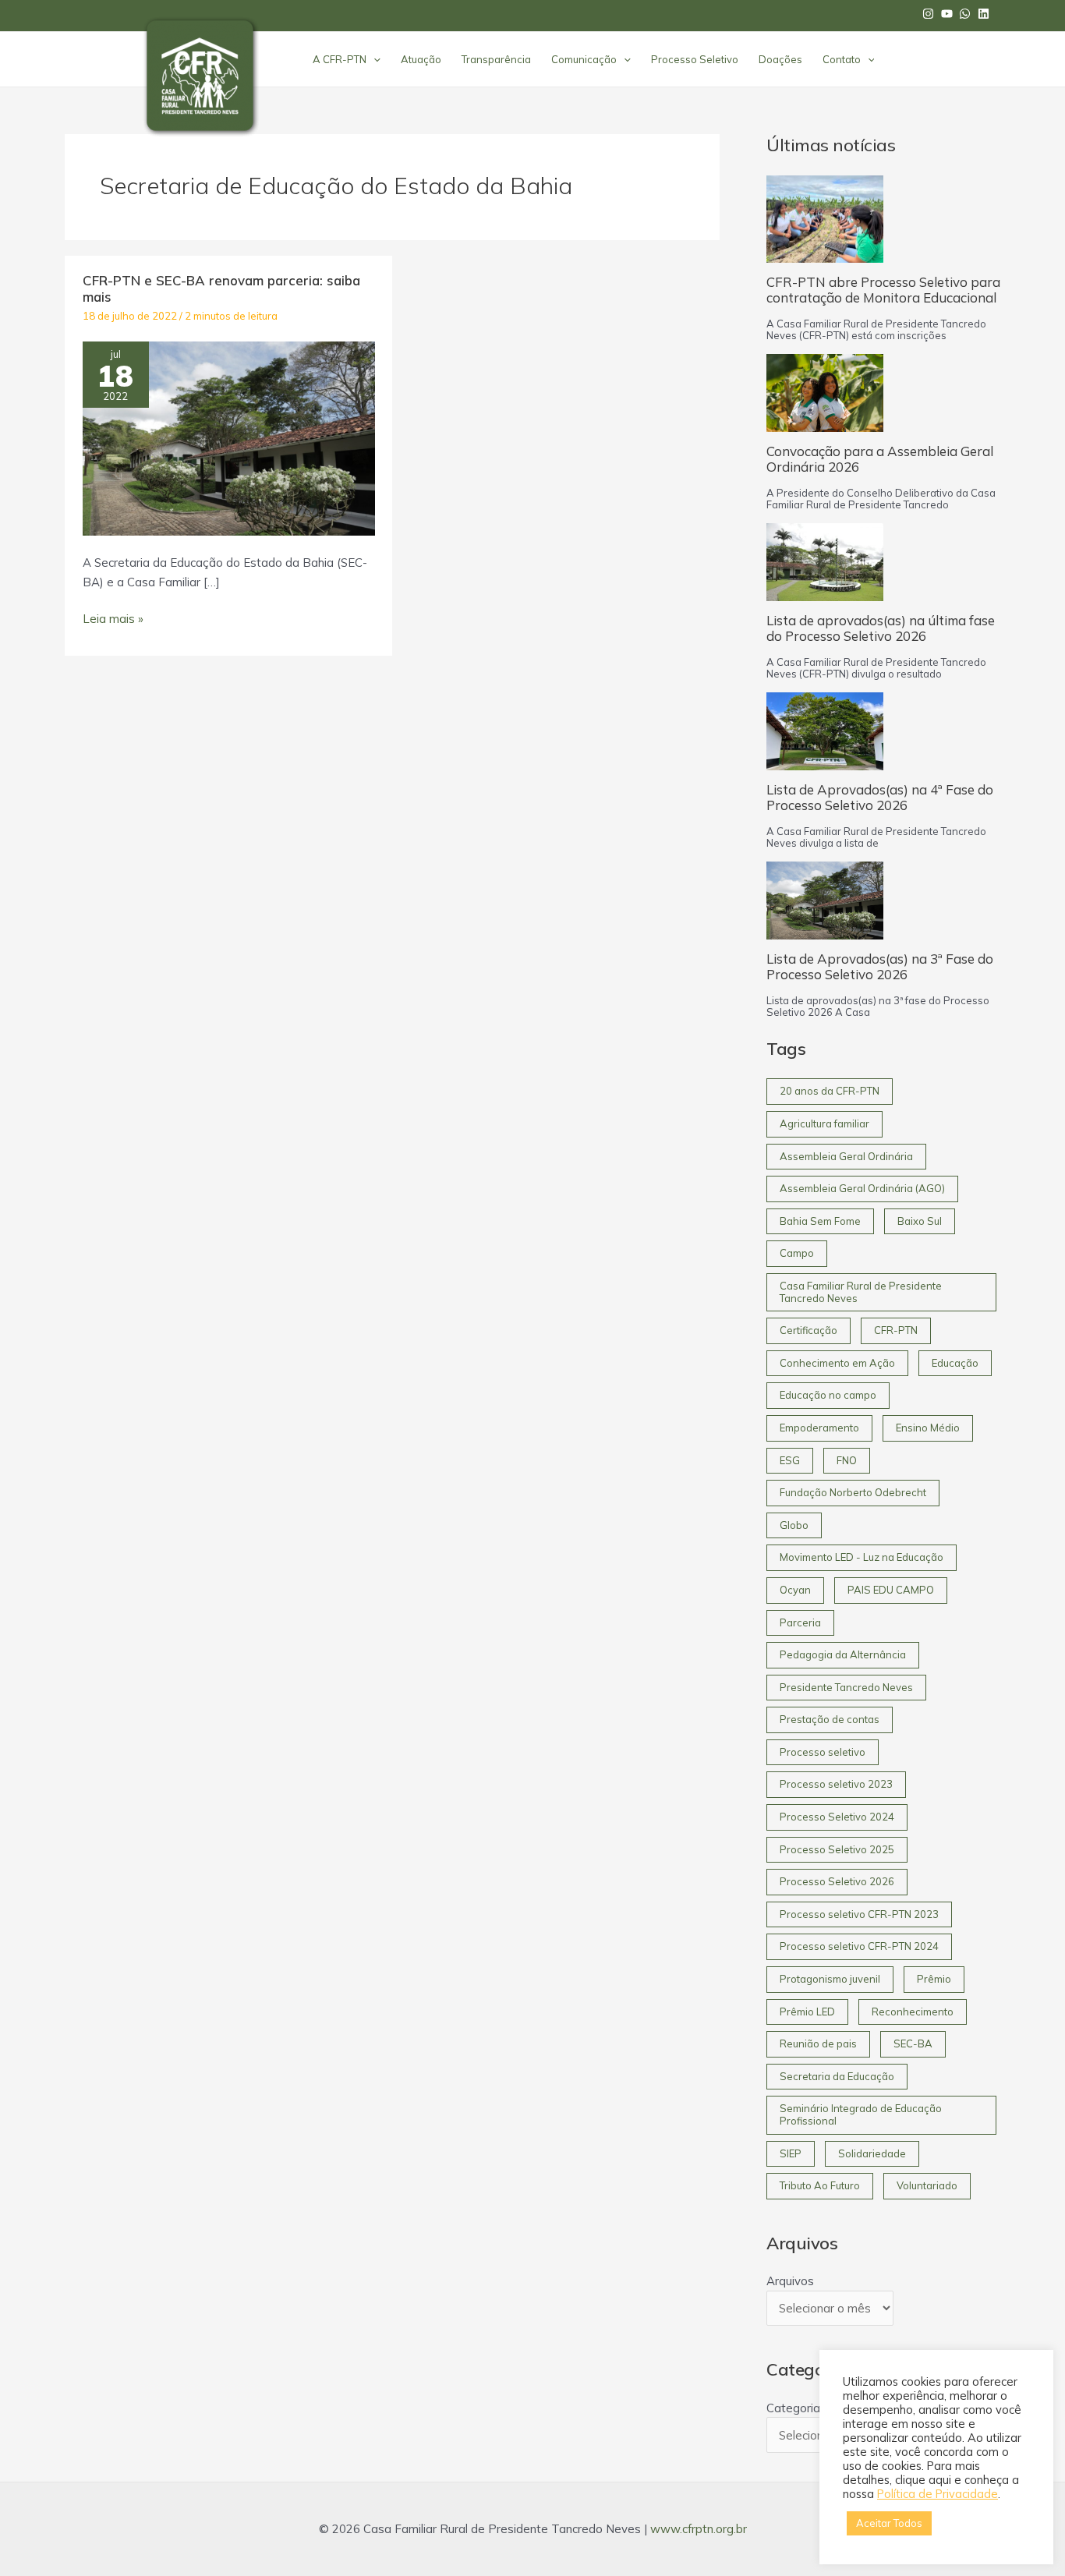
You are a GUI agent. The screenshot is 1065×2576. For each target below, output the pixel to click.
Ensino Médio (928, 1428)
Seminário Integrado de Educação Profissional (861, 2114)
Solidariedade (872, 2153)
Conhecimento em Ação (837, 1363)
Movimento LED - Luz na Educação (862, 1557)
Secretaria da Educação (837, 2076)
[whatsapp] (967, 14)
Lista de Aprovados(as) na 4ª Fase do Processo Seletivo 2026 (880, 797)
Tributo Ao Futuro (820, 2185)
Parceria (800, 1622)
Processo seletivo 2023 (836, 1784)
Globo (794, 1525)
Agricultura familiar (824, 1123)
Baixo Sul (920, 1221)
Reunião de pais (818, 2043)
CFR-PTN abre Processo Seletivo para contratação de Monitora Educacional (883, 290)
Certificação (808, 1330)
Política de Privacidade (938, 2494)
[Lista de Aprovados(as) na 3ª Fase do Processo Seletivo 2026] (825, 901)
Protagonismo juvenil (830, 1979)
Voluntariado (927, 2185)
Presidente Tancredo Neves (846, 1687)
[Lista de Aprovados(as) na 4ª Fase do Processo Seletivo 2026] (825, 731)
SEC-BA (913, 2043)
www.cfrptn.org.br (699, 2529)
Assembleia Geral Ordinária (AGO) (862, 1188)
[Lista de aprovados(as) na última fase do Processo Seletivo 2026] (825, 562)
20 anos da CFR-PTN (830, 1091)
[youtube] (949, 14)
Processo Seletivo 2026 (837, 1881)
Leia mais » (113, 618)
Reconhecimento (913, 2012)
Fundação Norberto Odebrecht (853, 1492)
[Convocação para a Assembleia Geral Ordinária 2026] (825, 393)
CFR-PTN (896, 1330)
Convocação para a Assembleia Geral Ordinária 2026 (880, 459)
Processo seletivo (823, 1752)
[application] (373, 59)
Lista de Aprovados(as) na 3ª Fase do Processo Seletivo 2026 (880, 966)
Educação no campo (828, 1395)
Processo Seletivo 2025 (837, 1849)
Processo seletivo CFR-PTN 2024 (859, 1946)
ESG (790, 1460)
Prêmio (934, 1979)
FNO (847, 1460)
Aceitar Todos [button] (889, 2523)
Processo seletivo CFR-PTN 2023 (859, 1914)
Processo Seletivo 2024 (837, 1817)
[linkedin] (985, 14)
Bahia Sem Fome (820, 1221)
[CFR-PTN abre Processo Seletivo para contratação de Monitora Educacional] (825, 219)
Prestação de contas (830, 1719)
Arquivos (790, 2281)
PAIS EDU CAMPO (891, 1590)
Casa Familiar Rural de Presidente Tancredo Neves (861, 1292)
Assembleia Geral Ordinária (846, 1156)
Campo (797, 1253)
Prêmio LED (807, 2012)
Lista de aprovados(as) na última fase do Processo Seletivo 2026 (881, 628)
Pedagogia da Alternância (843, 1654)
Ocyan (795, 1590)
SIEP (791, 2153)
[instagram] (930, 14)
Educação (955, 1363)
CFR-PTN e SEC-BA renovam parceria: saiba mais (221, 288)
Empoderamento (819, 1428)
